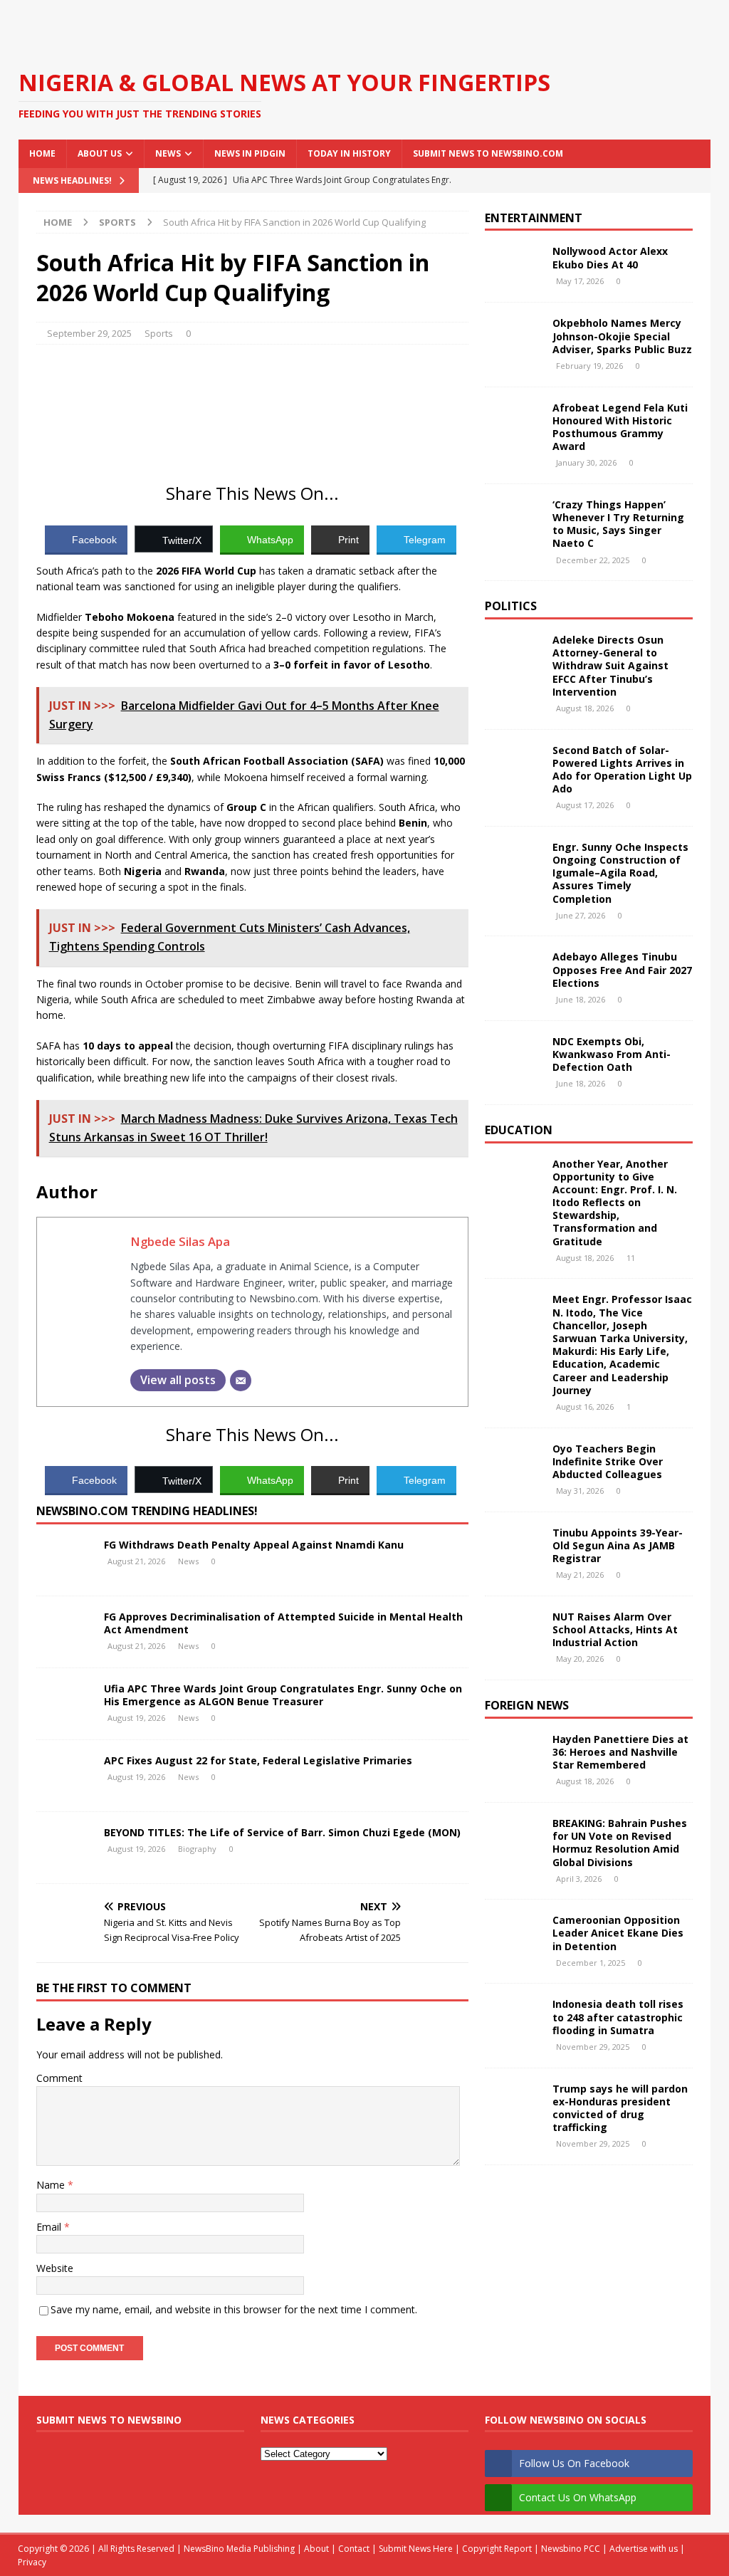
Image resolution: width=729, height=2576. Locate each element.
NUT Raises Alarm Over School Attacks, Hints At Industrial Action (615, 1629)
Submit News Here (416, 2549)
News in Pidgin (250, 153)
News (168, 153)
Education (519, 1130)
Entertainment (534, 218)
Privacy (32, 2562)
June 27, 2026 (581, 915)
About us (100, 153)
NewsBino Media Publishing (239, 2549)
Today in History (349, 153)
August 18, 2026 (585, 708)
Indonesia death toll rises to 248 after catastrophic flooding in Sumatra (618, 2017)
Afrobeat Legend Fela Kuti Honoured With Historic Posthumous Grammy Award (620, 427)
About (316, 2549)
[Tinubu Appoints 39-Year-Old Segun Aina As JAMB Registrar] (513, 1548)
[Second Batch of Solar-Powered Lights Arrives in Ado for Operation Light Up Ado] (513, 765)
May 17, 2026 (580, 281)
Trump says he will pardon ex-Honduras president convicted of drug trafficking (620, 2108)
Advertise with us (644, 2549)
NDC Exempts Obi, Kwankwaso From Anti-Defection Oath (612, 1054)
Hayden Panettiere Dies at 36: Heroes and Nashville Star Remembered (620, 1752)
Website (55, 2268)
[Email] (241, 1381)
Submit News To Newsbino (109, 2420)
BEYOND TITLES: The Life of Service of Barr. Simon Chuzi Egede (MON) (282, 1832)
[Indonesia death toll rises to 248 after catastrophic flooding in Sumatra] (513, 2019)
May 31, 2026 (580, 1491)
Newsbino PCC (571, 2549)
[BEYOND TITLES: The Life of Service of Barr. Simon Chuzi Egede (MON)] (65, 1848)
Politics (511, 606)
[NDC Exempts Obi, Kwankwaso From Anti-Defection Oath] (513, 1057)
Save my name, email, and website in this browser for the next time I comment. (234, 2309)
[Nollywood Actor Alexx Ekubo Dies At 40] (513, 266)
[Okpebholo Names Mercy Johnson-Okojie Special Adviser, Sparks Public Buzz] (513, 338)
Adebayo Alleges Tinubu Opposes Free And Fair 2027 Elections (622, 969)
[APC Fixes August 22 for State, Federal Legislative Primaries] (65, 1776)
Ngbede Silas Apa (180, 1241)
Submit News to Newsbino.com (488, 153)
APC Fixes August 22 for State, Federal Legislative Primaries (258, 1760)
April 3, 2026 (579, 1879)
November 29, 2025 (593, 2047)
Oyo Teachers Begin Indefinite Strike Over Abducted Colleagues (608, 1461)
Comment (59, 2078)
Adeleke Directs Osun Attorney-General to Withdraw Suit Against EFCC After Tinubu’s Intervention (610, 666)
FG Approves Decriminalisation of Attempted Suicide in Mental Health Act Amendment (283, 1623)
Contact (354, 2549)
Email (50, 2227)
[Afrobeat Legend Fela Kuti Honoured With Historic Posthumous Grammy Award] (513, 423)
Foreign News (527, 1705)
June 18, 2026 (581, 999)
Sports (159, 333)
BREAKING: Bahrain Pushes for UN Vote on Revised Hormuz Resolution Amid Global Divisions (620, 1843)
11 (631, 1258)
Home (42, 153)
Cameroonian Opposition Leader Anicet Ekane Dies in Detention (618, 1933)
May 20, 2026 (580, 1659)
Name (52, 2185)
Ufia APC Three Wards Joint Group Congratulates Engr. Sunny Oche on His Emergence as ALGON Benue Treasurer (283, 1695)
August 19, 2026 (136, 1718)
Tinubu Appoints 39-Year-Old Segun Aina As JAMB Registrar (618, 1545)
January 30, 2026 (586, 462)
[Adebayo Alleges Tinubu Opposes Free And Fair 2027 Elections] (513, 972)
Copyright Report (497, 2549)
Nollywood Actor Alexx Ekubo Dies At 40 (610, 257)
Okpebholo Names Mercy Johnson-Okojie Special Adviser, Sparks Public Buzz (622, 336)
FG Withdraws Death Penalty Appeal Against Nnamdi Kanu (254, 1545)
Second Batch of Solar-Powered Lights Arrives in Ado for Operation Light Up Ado (622, 770)
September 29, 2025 (89, 333)
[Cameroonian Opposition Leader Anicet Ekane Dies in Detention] (513, 1935)
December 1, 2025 (591, 1963)
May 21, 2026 (580, 1575)
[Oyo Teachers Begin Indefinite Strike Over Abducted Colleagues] (513, 1464)
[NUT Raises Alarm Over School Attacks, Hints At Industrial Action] (513, 1632)
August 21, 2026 (136, 1561)
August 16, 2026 (585, 1407)
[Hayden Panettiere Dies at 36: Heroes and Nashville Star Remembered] (513, 1754)
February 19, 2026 (589, 366)
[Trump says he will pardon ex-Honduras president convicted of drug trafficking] (513, 2104)
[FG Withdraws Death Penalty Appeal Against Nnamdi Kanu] (65, 1560)
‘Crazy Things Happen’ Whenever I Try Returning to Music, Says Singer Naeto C (618, 524)
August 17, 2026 (585, 805)
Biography (197, 1849)
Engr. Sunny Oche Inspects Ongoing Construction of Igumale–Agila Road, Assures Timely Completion (620, 873)
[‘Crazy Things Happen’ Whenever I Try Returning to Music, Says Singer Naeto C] (513, 520)
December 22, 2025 (593, 560)
